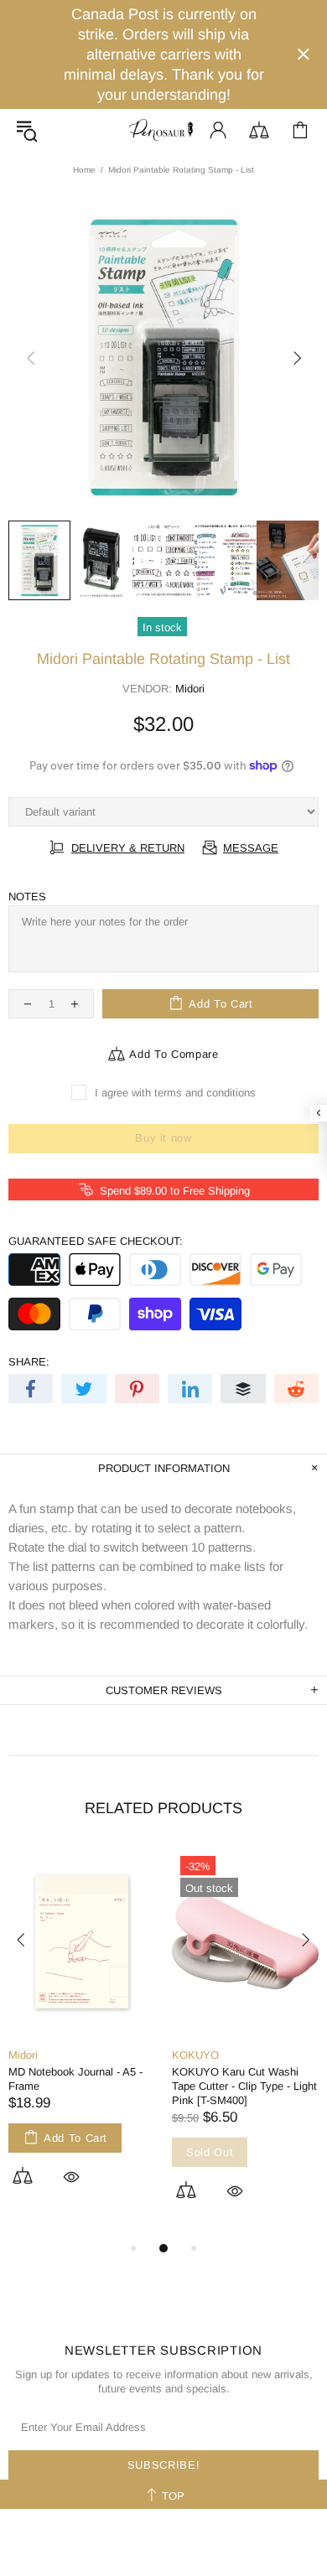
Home (84, 170)
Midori (190, 689)
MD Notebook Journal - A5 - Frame (75, 2079)
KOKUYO (195, 2055)
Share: (29, 1362)
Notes (27, 897)
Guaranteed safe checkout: (96, 1241)
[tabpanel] (82, 2036)
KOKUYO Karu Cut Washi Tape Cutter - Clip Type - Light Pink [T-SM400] (244, 2086)
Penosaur (163, 130)
